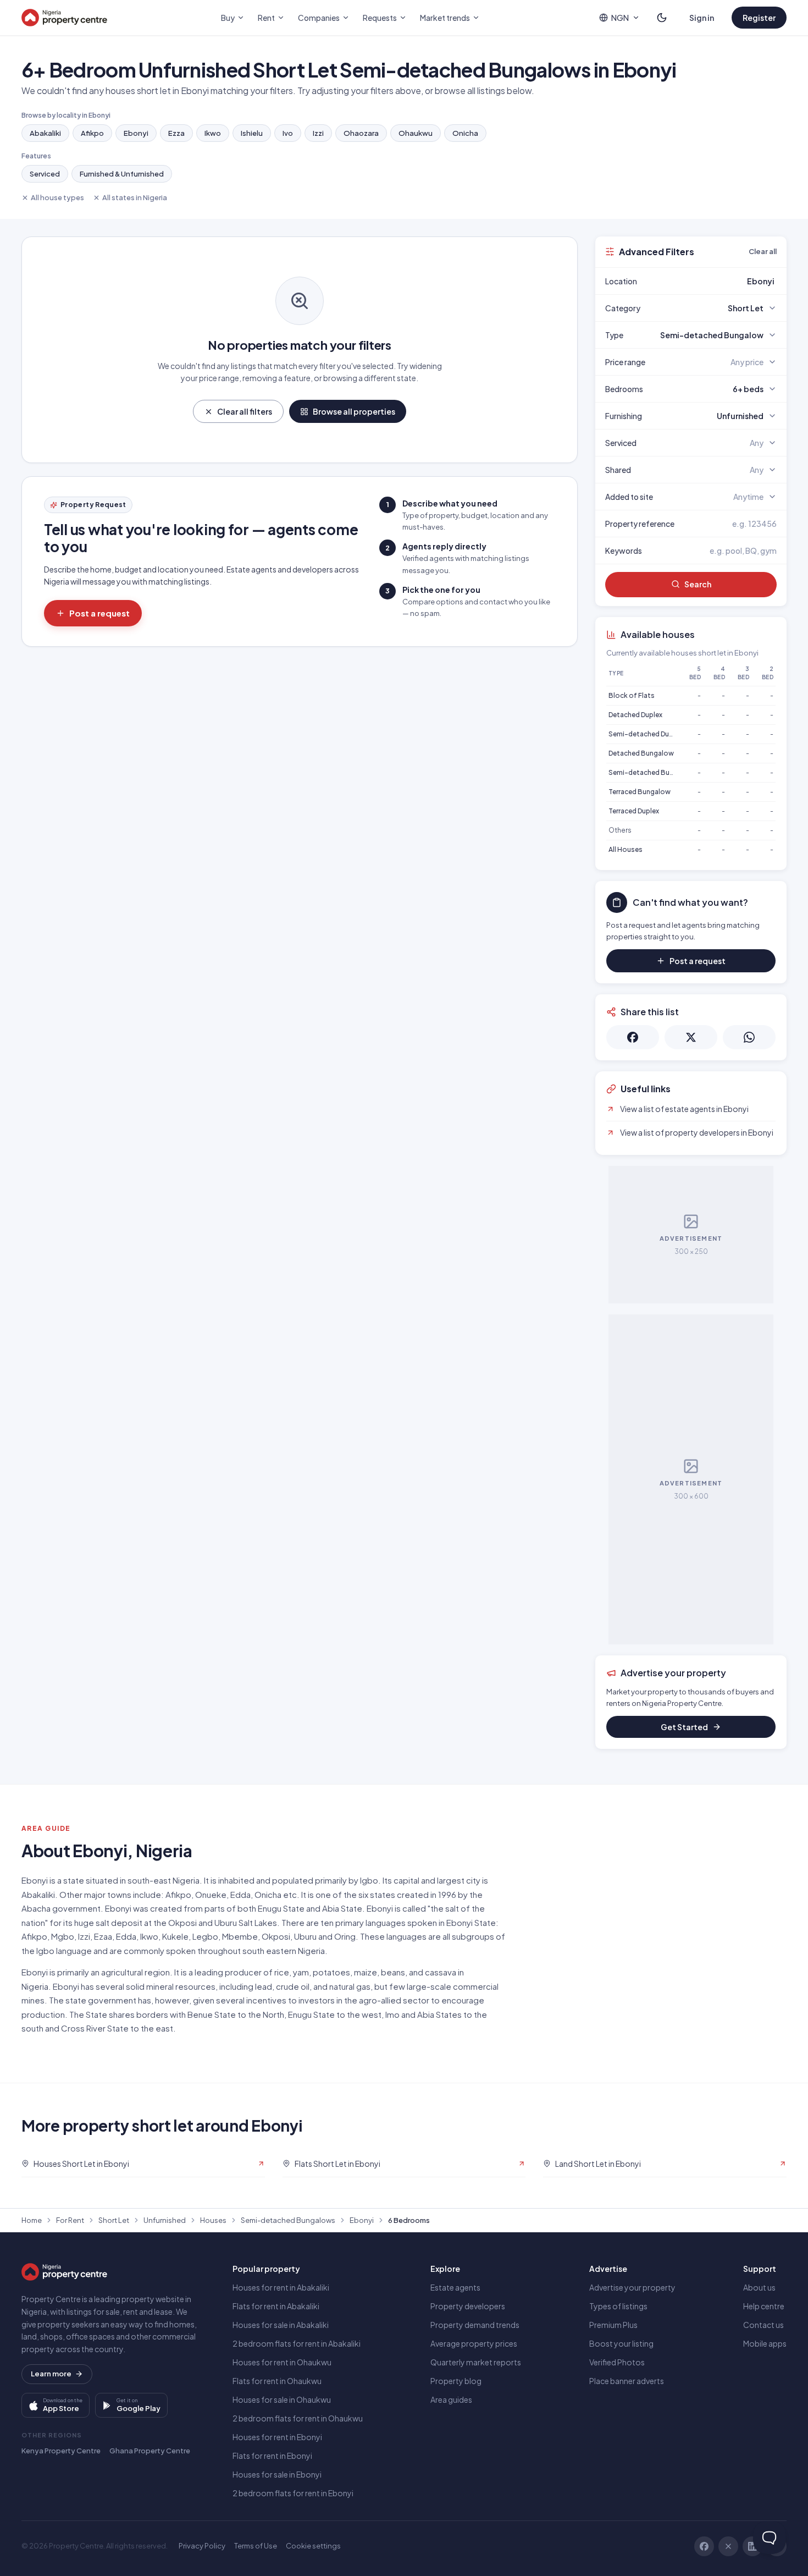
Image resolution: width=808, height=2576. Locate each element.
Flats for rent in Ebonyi (272, 2456)
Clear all (763, 251)
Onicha (465, 133)
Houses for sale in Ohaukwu (282, 2399)
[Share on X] (691, 1037)
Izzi (318, 133)
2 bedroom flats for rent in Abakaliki (297, 2343)
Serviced (45, 174)
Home (32, 2220)
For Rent (70, 2220)
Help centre (764, 2306)
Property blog (456, 2381)
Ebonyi (136, 133)
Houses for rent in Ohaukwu (282, 2362)
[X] (728, 2546)
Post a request (99, 613)
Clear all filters (245, 411)
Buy (228, 18)
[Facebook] (704, 2546)
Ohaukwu (416, 133)
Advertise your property (632, 2287)
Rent (266, 18)
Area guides (451, 2399)
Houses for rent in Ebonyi (277, 2437)
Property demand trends (475, 2325)
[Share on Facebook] (633, 1037)
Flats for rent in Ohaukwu (277, 2381)
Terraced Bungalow (640, 792)
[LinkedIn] (752, 2546)
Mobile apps (765, 2343)
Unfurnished (165, 2220)
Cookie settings (313, 2546)
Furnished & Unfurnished (122, 174)
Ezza (176, 133)
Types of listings (618, 2306)
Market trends (445, 18)
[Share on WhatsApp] (749, 1037)
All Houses (626, 849)
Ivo (288, 133)
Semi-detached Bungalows (288, 2220)
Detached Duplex (635, 715)
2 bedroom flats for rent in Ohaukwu (298, 2418)
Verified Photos (617, 2362)
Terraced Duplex (634, 811)
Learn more (51, 2374)
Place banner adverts (627, 2381)
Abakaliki (45, 133)
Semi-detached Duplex (645, 734)
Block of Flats (632, 695)
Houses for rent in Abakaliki (281, 2287)
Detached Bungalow (641, 753)
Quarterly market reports (476, 2362)
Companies (319, 18)
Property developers (468, 2306)
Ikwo (213, 133)
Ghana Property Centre (150, 2451)
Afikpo (92, 133)
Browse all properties (354, 411)
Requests (380, 18)
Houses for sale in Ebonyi (277, 2474)
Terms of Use (256, 2546)
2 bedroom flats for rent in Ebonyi (293, 2493)
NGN (620, 18)
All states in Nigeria (135, 197)
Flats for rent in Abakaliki (276, 2306)
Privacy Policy (202, 2546)
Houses (213, 2220)
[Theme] (662, 18)
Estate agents (455, 2287)
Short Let (114, 2220)
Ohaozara (361, 133)
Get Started (684, 1727)
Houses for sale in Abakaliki (281, 2325)
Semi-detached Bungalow (651, 772)
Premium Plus (613, 2325)
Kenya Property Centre (61, 2451)
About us (759, 2287)
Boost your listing (621, 2343)
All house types (57, 197)
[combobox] (717, 281)
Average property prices (474, 2343)
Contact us (763, 2325)
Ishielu (252, 133)
